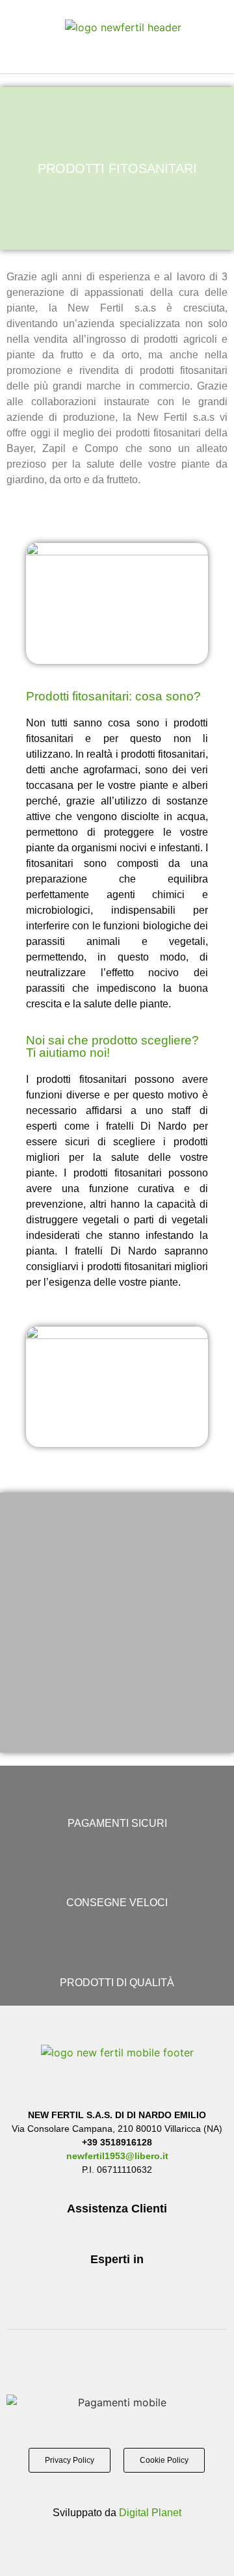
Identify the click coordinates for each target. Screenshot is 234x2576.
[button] (31, 36)
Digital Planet (150, 2513)
